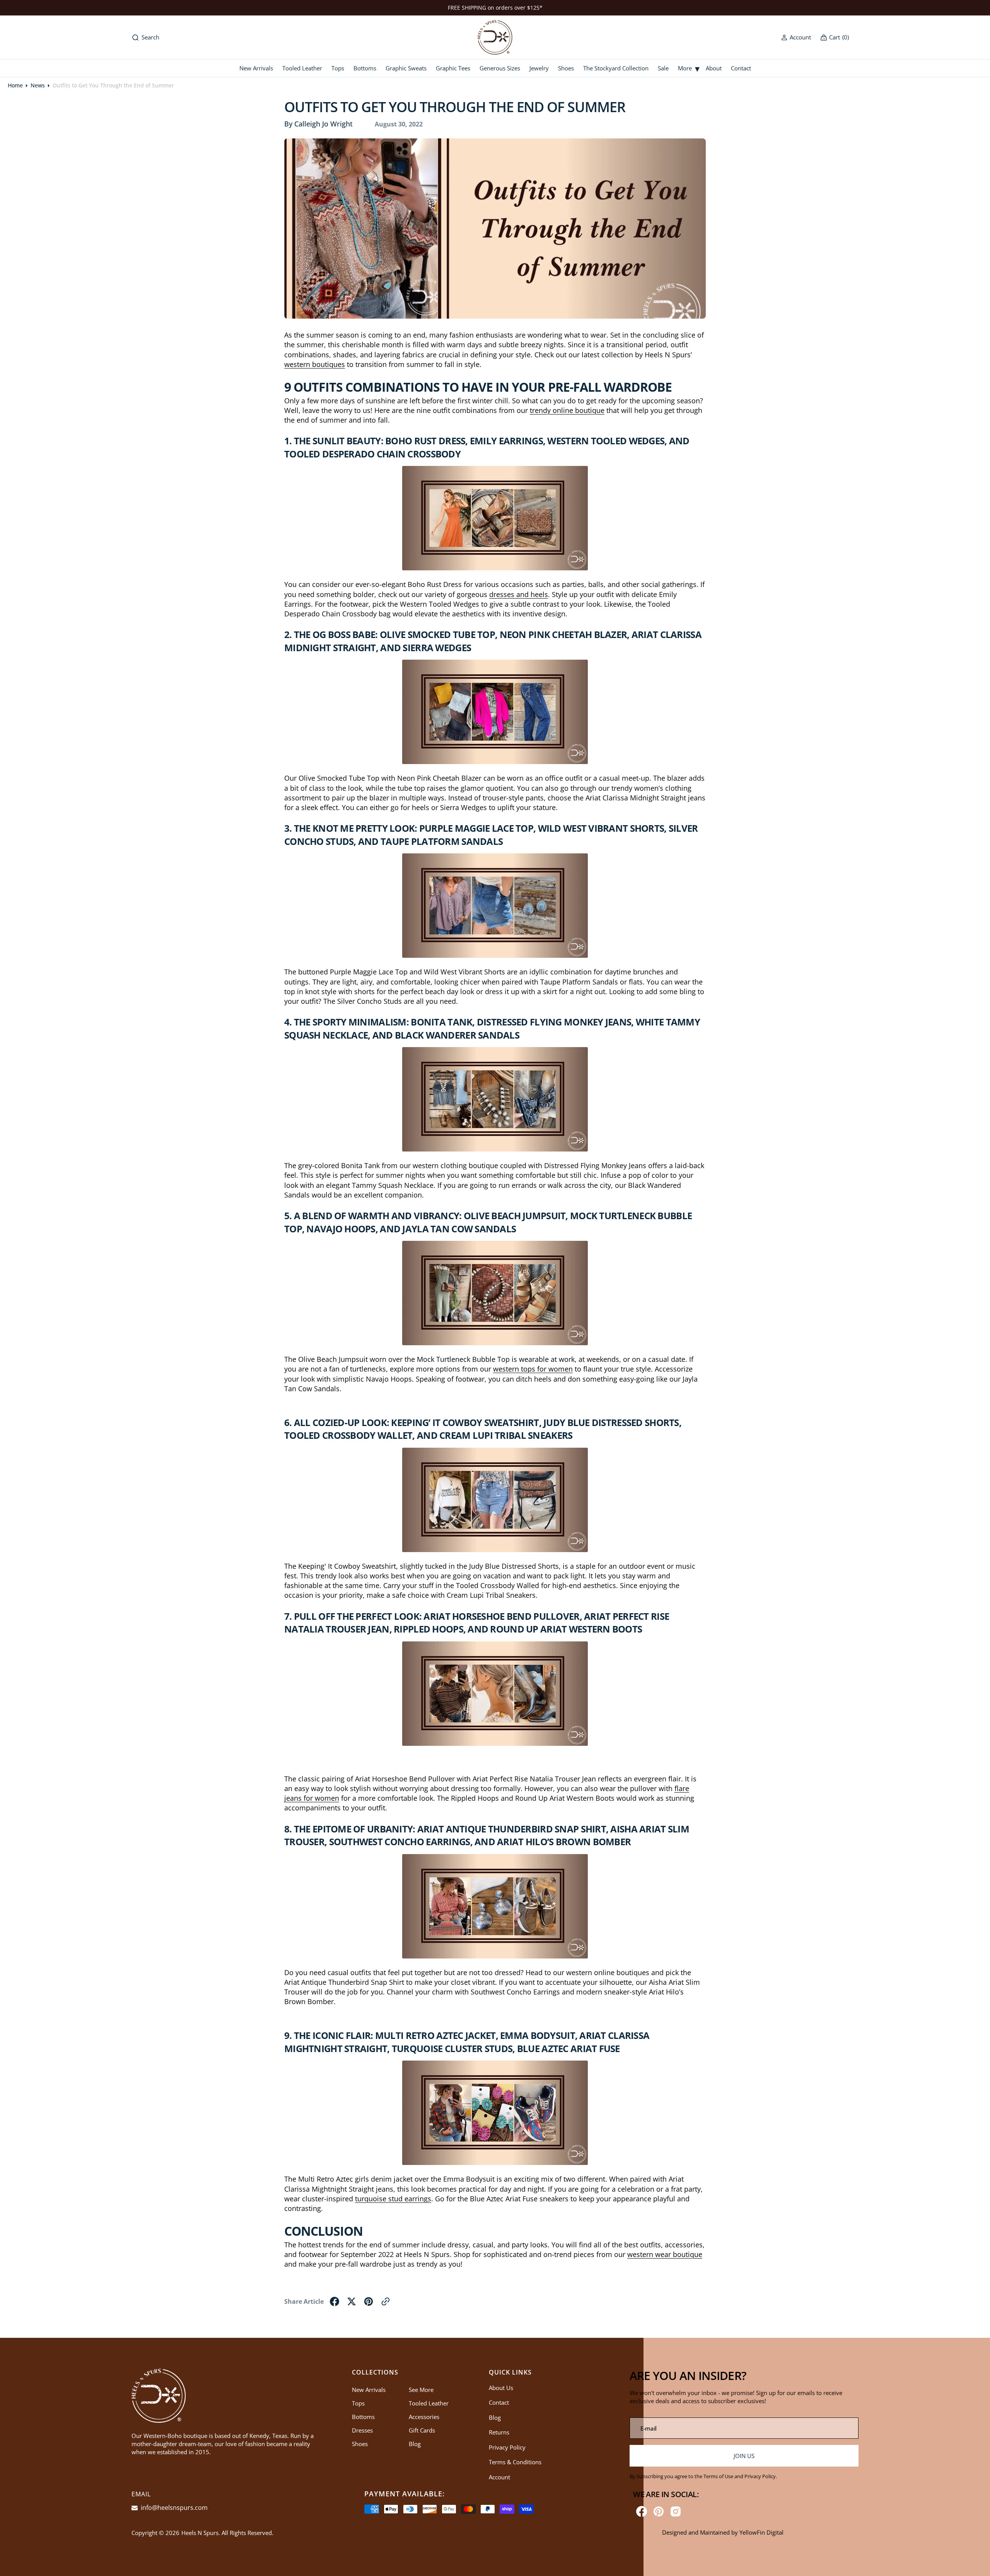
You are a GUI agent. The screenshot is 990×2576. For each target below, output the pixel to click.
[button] (796, 37)
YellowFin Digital (761, 2532)
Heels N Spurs (200, 2533)
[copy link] (386, 2301)
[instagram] (676, 2511)
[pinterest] (369, 2301)
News (38, 85)
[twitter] (352, 2301)
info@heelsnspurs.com (173, 2508)
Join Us (744, 2456)
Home (15, 85)
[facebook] (335, 2301)
